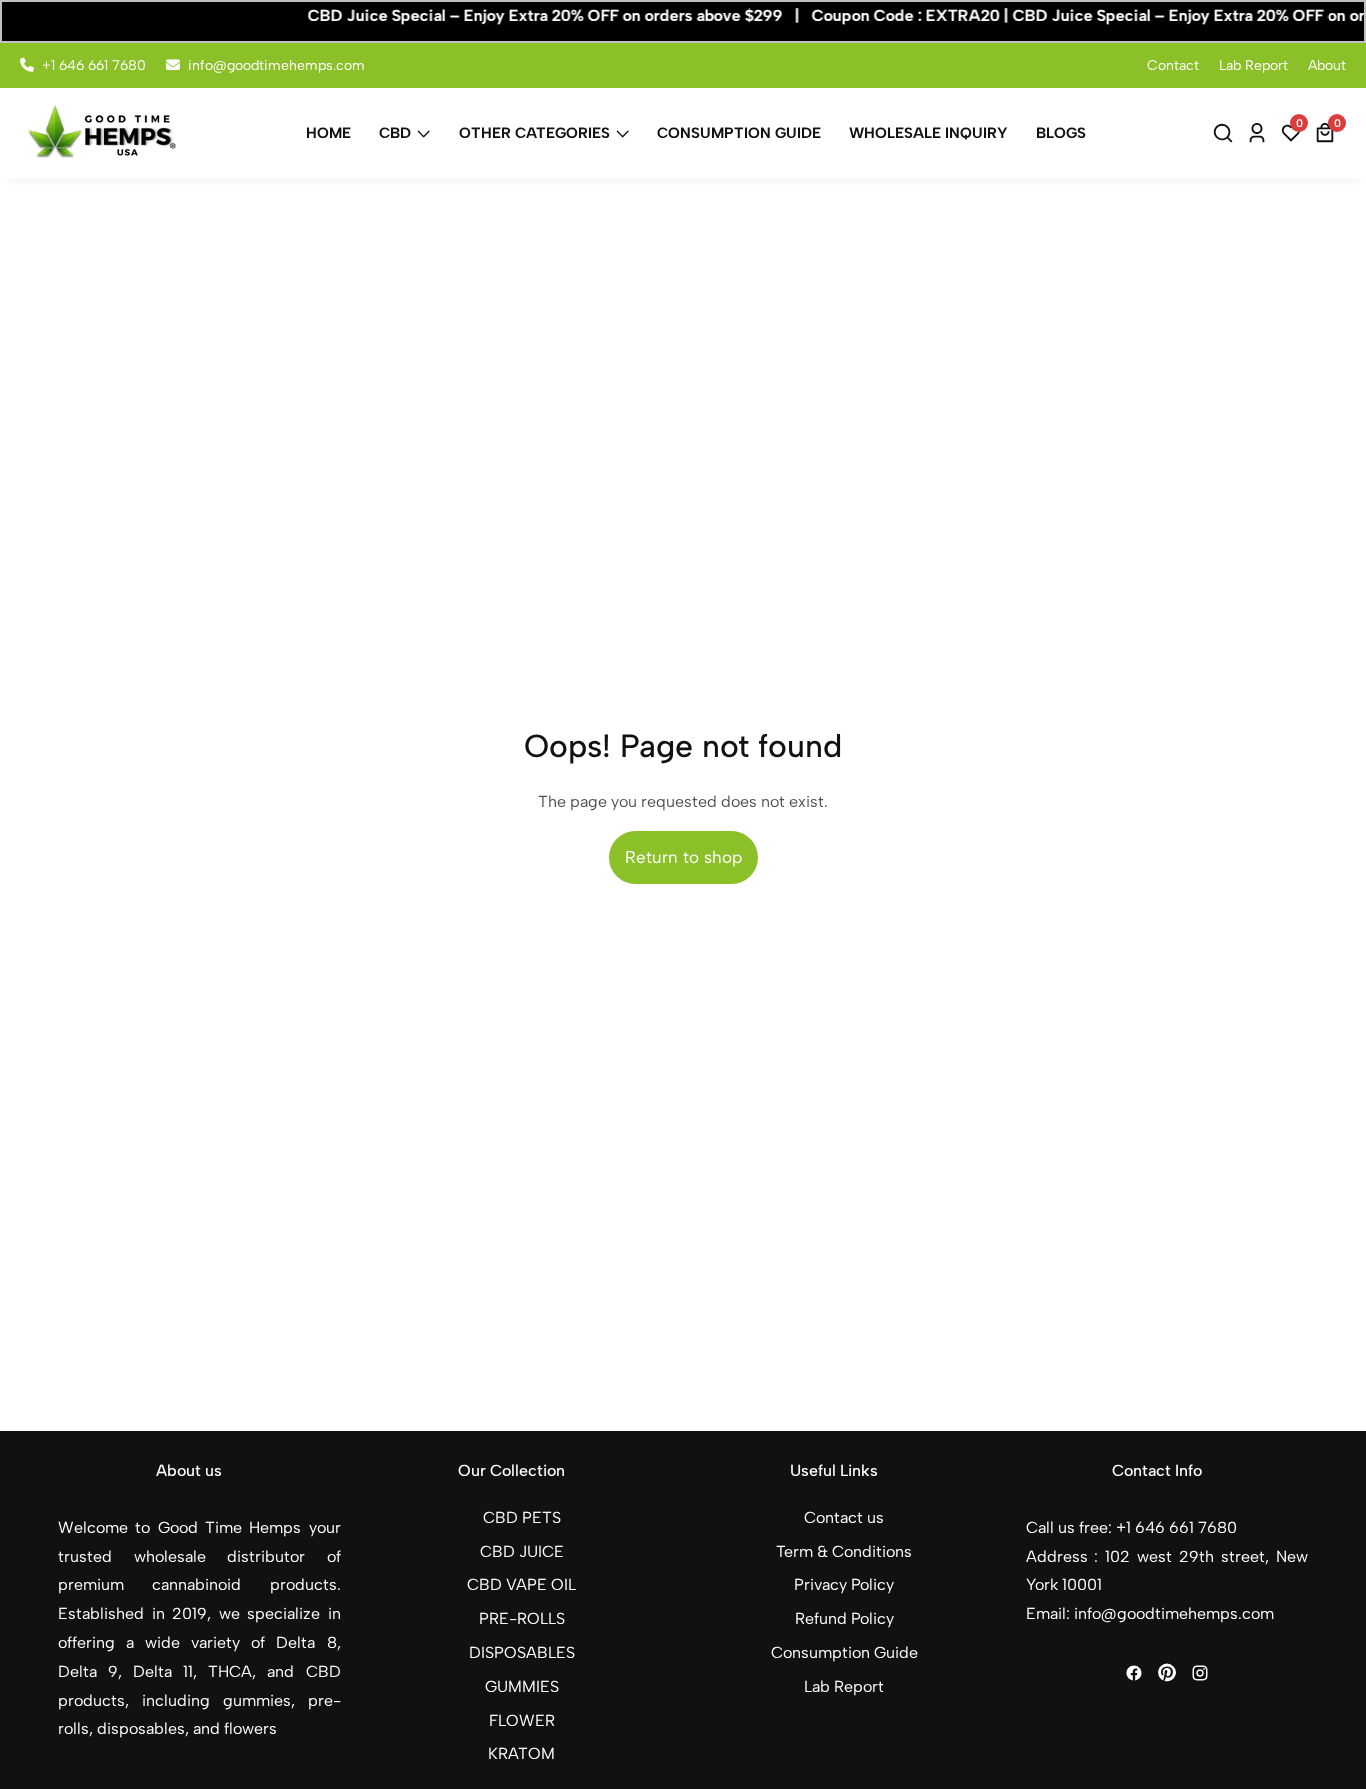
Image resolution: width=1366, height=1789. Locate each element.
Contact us (844, 1517)
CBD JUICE (522, 1551)
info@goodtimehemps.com (276, 65)
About (1327, 65)
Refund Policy (844, 1618)
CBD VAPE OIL (521, 1584)
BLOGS (1061, 133)
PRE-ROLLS (522, 1618)
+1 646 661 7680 (94, 65)
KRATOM (521, 1753)
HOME (328, 133)
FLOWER (522, 1720)
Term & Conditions (844, 1551)
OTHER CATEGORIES (534, 133)
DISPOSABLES (522, 1652)
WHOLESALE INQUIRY (928, 133)
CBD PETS (522, 1517)
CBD (395, 133)
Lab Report (1253, 65)
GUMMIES (522, 1686)
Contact (1173, 65)
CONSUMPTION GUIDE (739, 133)
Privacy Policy (844, 1584)
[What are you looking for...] (1226, 133)
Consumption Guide (844, 1652)
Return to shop (683, 857)
